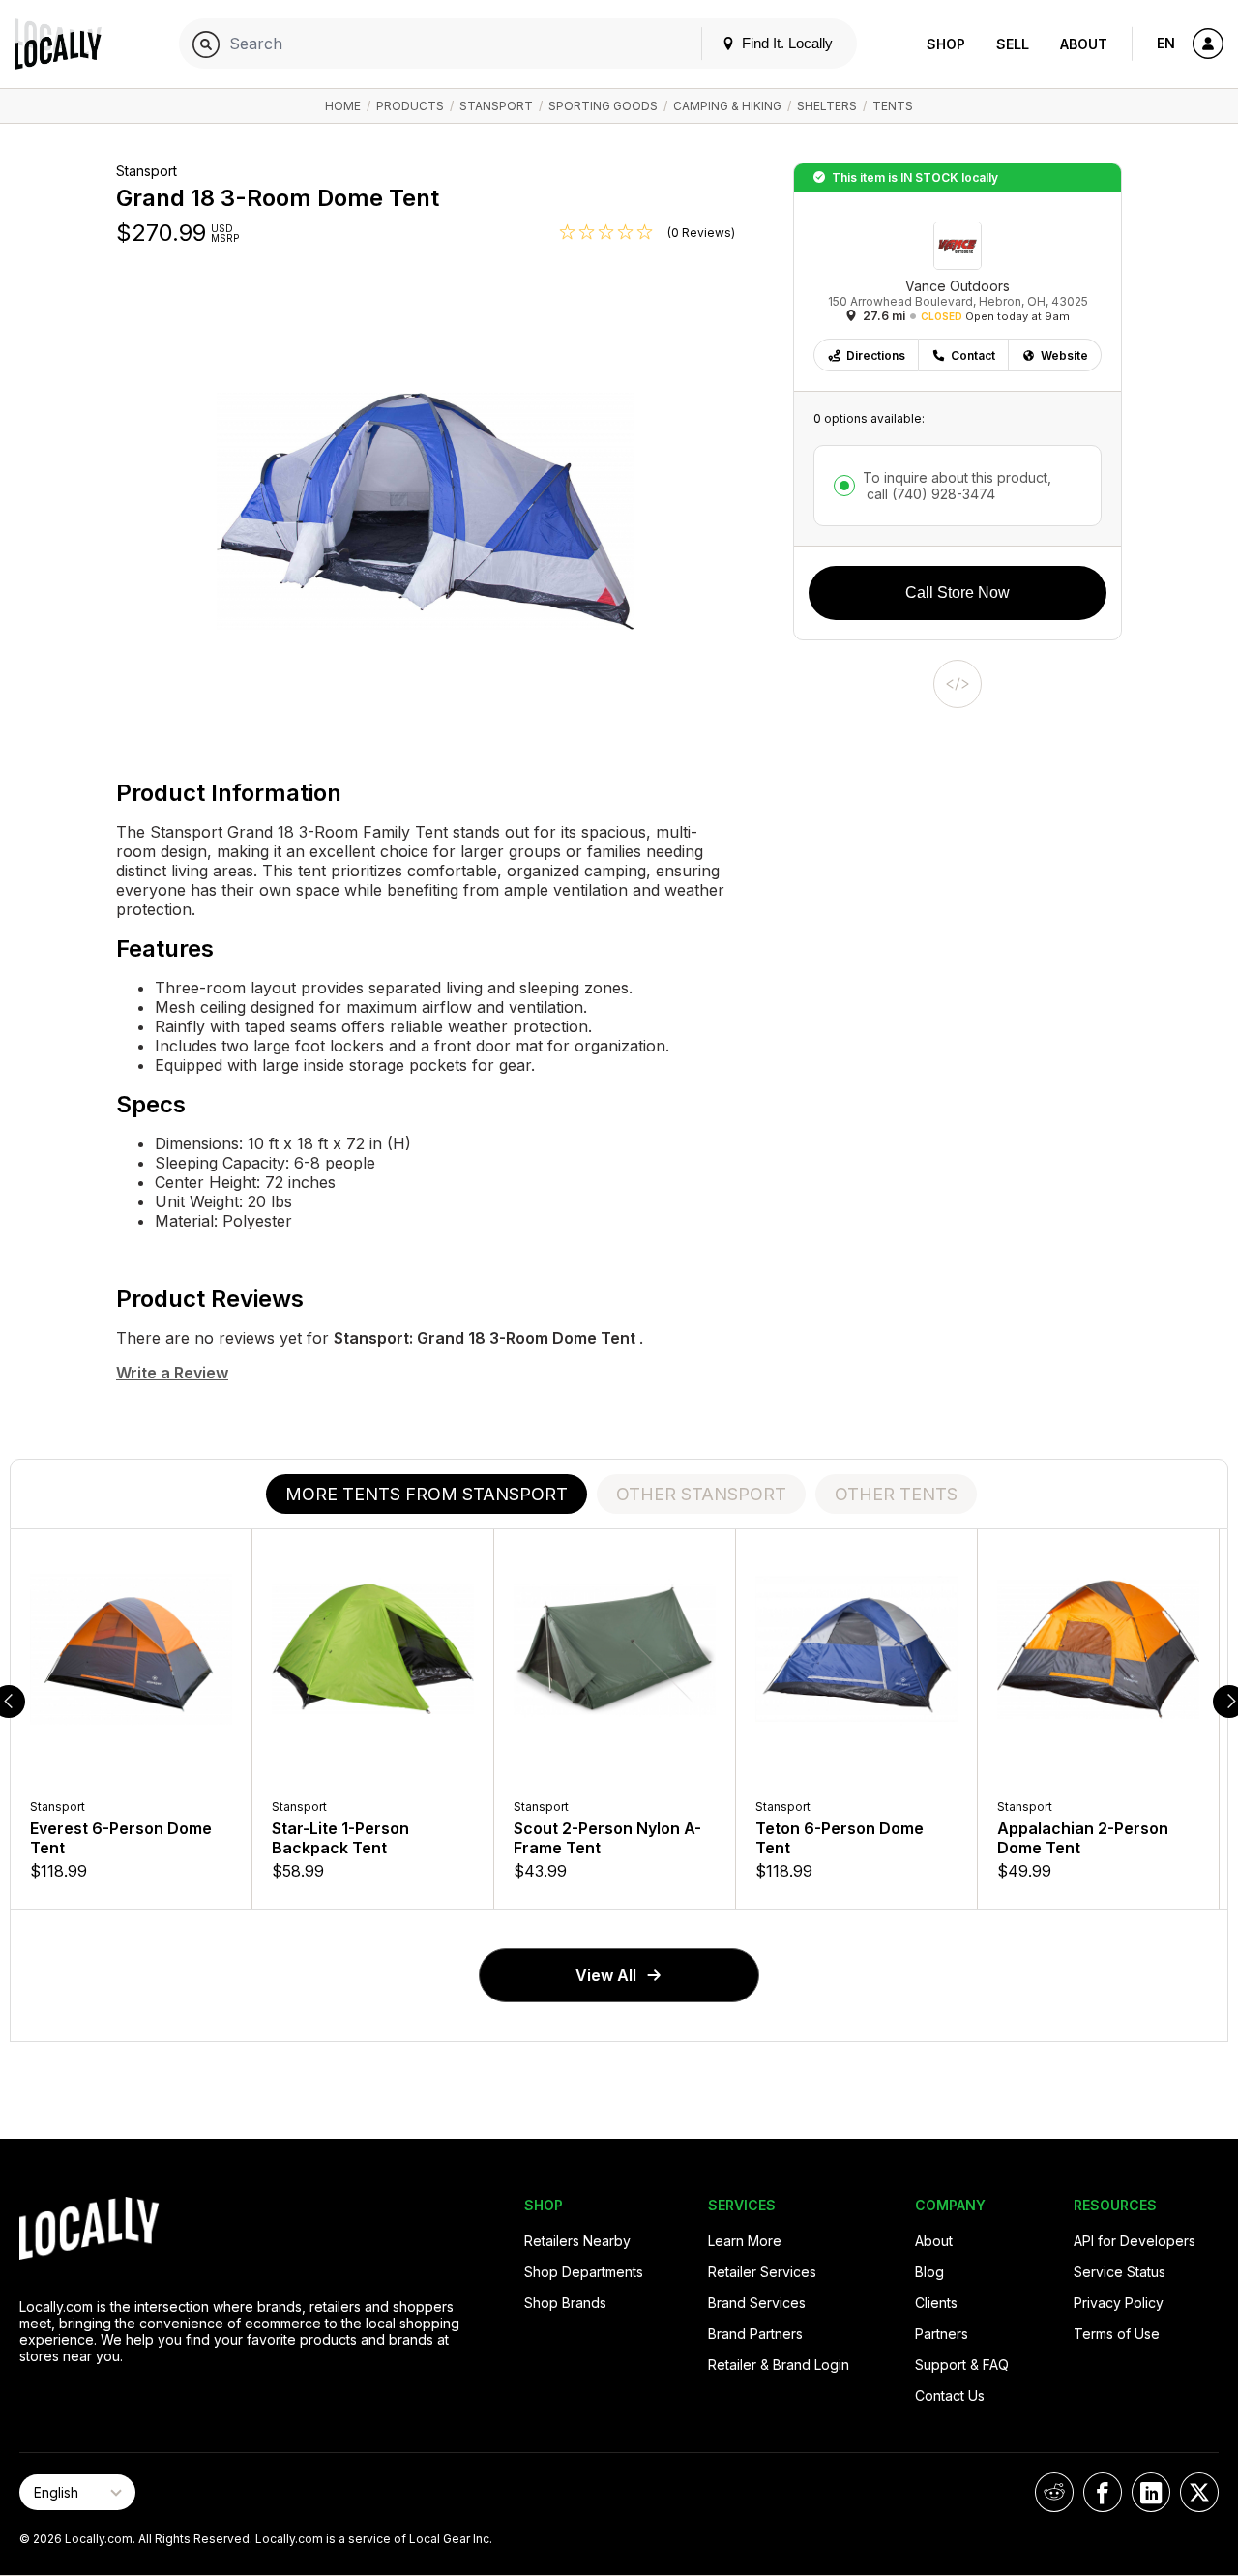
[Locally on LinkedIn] (1151, 2492)
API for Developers (1135, 2241)
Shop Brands (565, 2303)
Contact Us (950, 2396)
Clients (936, 2303)
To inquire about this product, (957, 486)
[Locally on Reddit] (1054, 2492)
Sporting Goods (603, 106)
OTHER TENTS (896, 1494)
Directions (876, 355)
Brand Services (757, 2303)
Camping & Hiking (727, 106)
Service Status (1120, 2272)
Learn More (745, 2241)
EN (1166, 43)
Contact (973, 355)
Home (343, 106)
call (929, 494)
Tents (893, 106)
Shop (946, 44)
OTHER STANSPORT (701, 1494)
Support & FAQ (962, 2365)
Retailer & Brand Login (779, 2365)
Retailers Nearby (577, 2241)
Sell (1013, 44)
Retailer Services (762, 2272)
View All (606, 1975)
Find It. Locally (785, 43)
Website (1064, 355)
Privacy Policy (1119, 2303)
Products (410, 106)
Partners (942, 2334)
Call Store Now (958, 592)
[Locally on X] (1199, 2492)
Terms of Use (1117, 2334)
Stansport (496, 106)
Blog (929, 2272)
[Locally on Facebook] (1103, 2492)
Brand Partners (755, 2334)
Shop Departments (584, 2272)
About (1084, 44)
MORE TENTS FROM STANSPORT (427, 1494)
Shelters (827, 106)
